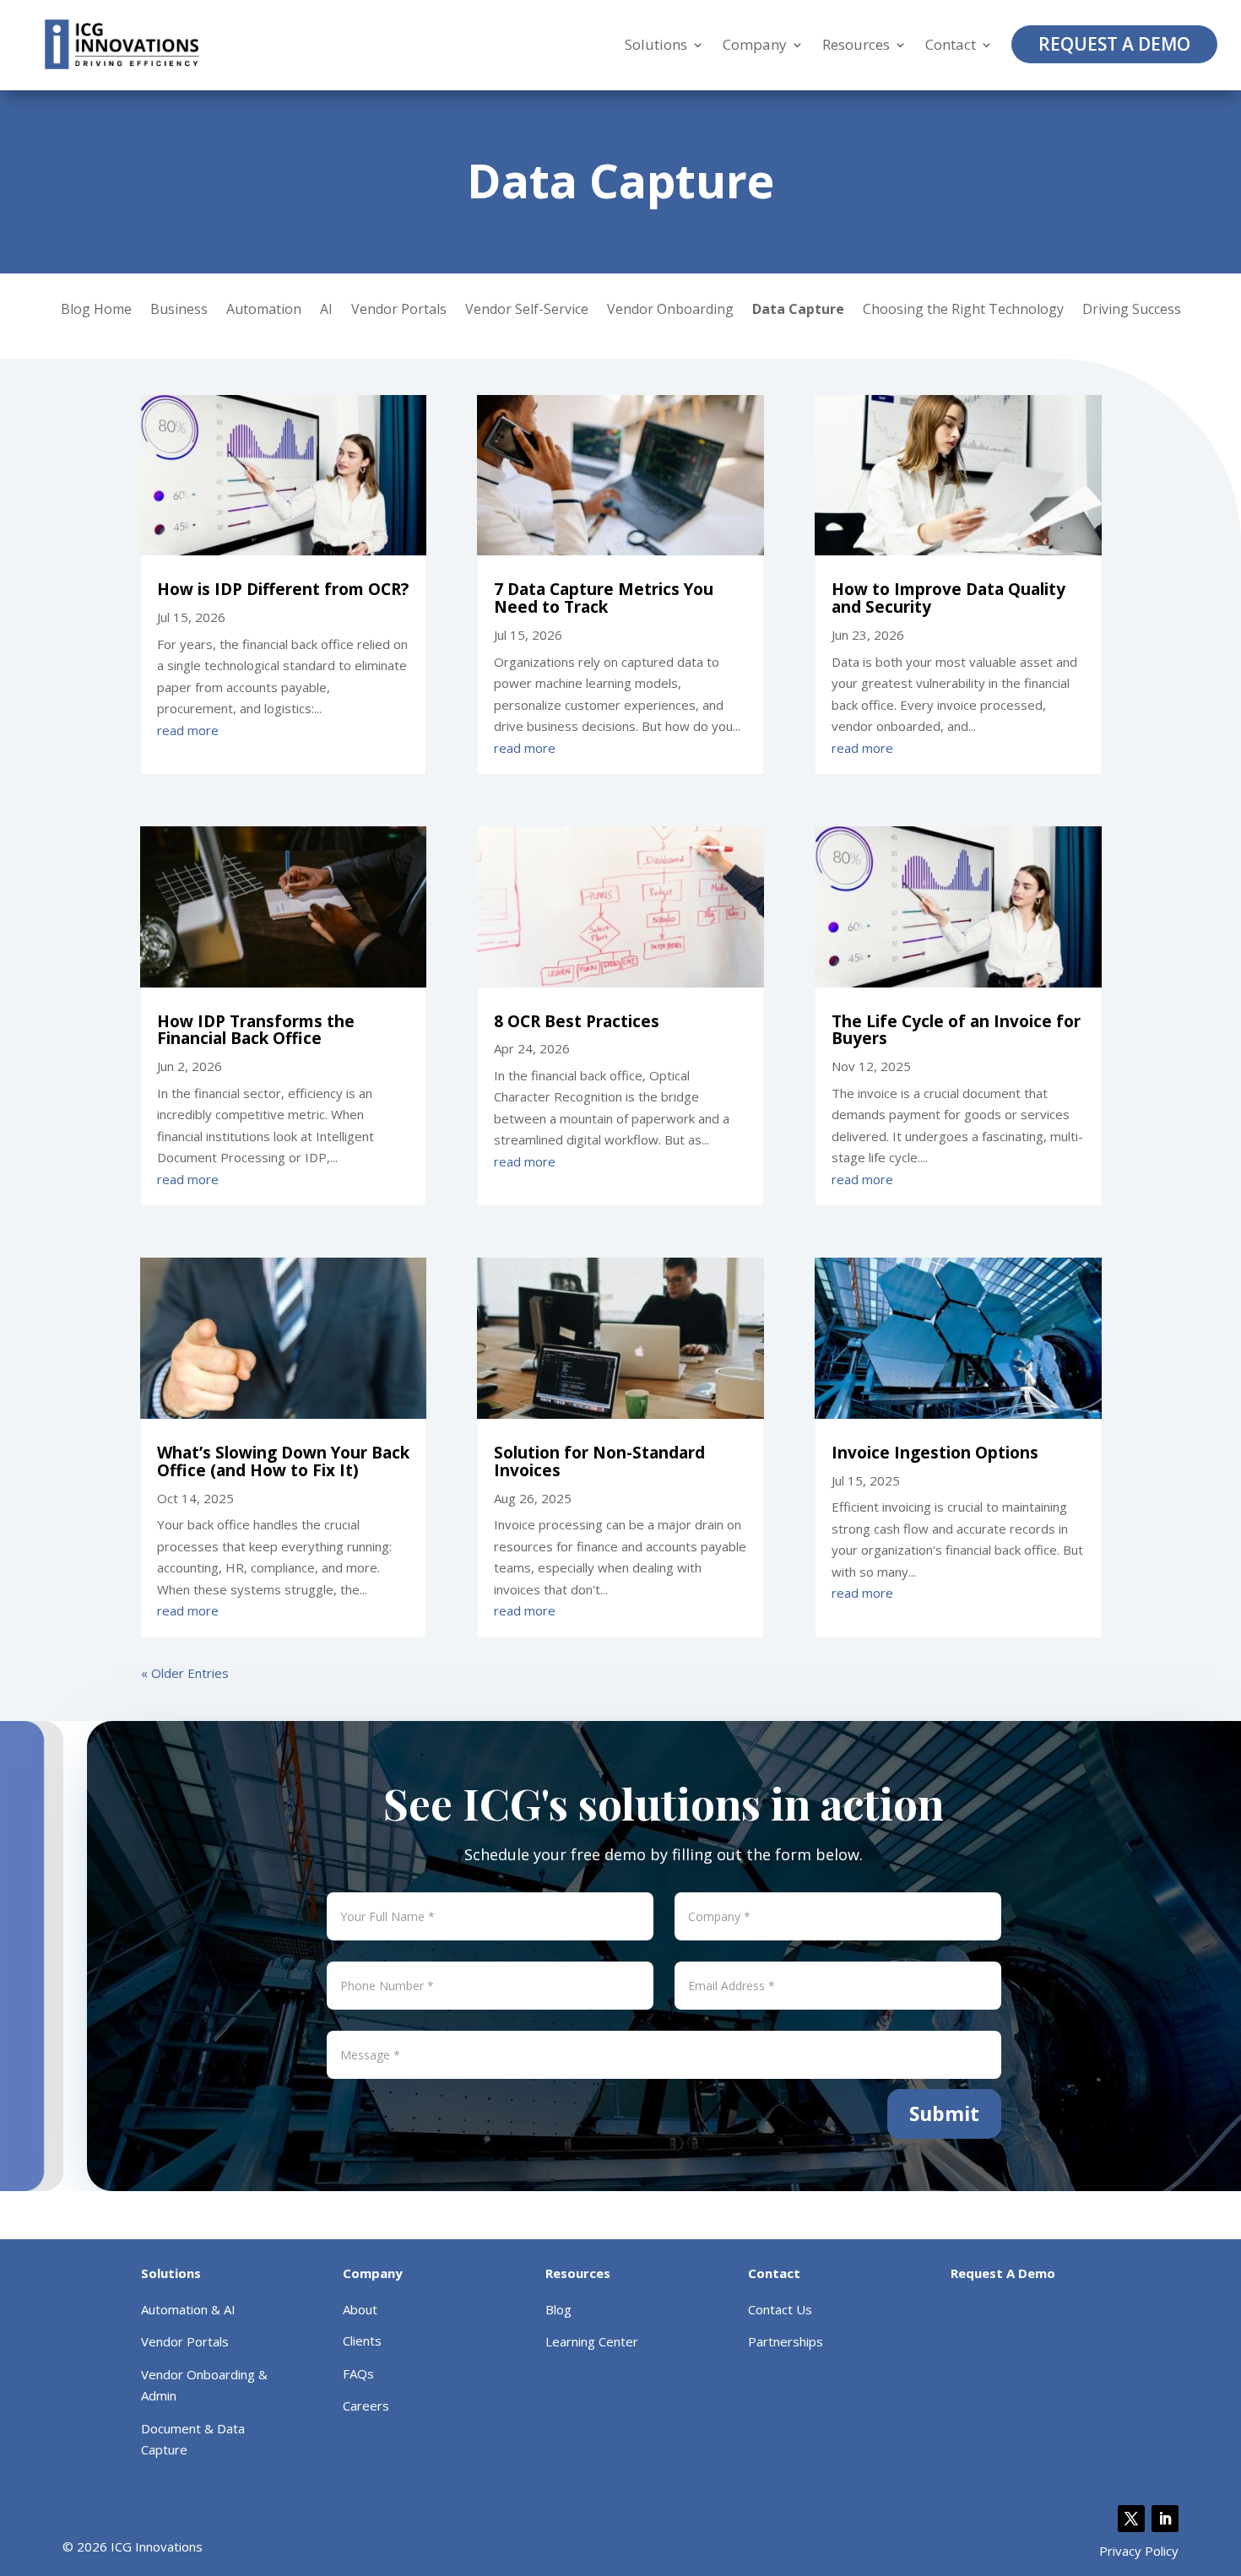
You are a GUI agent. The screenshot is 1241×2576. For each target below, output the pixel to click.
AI (326, 311)
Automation (264, 311)
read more (188, 730)
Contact (951, 45)
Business (179, 311)
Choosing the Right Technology (963, 311)
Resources (856, 45)
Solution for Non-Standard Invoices (599, 1461)
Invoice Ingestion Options (935, 1453)
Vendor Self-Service (527, 311)
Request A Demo (1114, 44)
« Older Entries (185, 1673)
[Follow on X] (1131, 2519)
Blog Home (96, 311)
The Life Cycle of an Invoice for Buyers (956, 1030)
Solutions (656, 45)
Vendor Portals (399, 311)
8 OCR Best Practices (577, 1021)
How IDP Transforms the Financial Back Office (256, 1030)
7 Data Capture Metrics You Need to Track (604, 598)
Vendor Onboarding (670, 311)
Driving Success (1132, 311)
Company (755, 45)
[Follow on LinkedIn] (1165, 2519)
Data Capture (798, 311)
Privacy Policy (1139, 2551)
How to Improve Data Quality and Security (948, 598)
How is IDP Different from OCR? (283, 589)
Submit (944, 2113)
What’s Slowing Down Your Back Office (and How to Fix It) (283, 1461)
